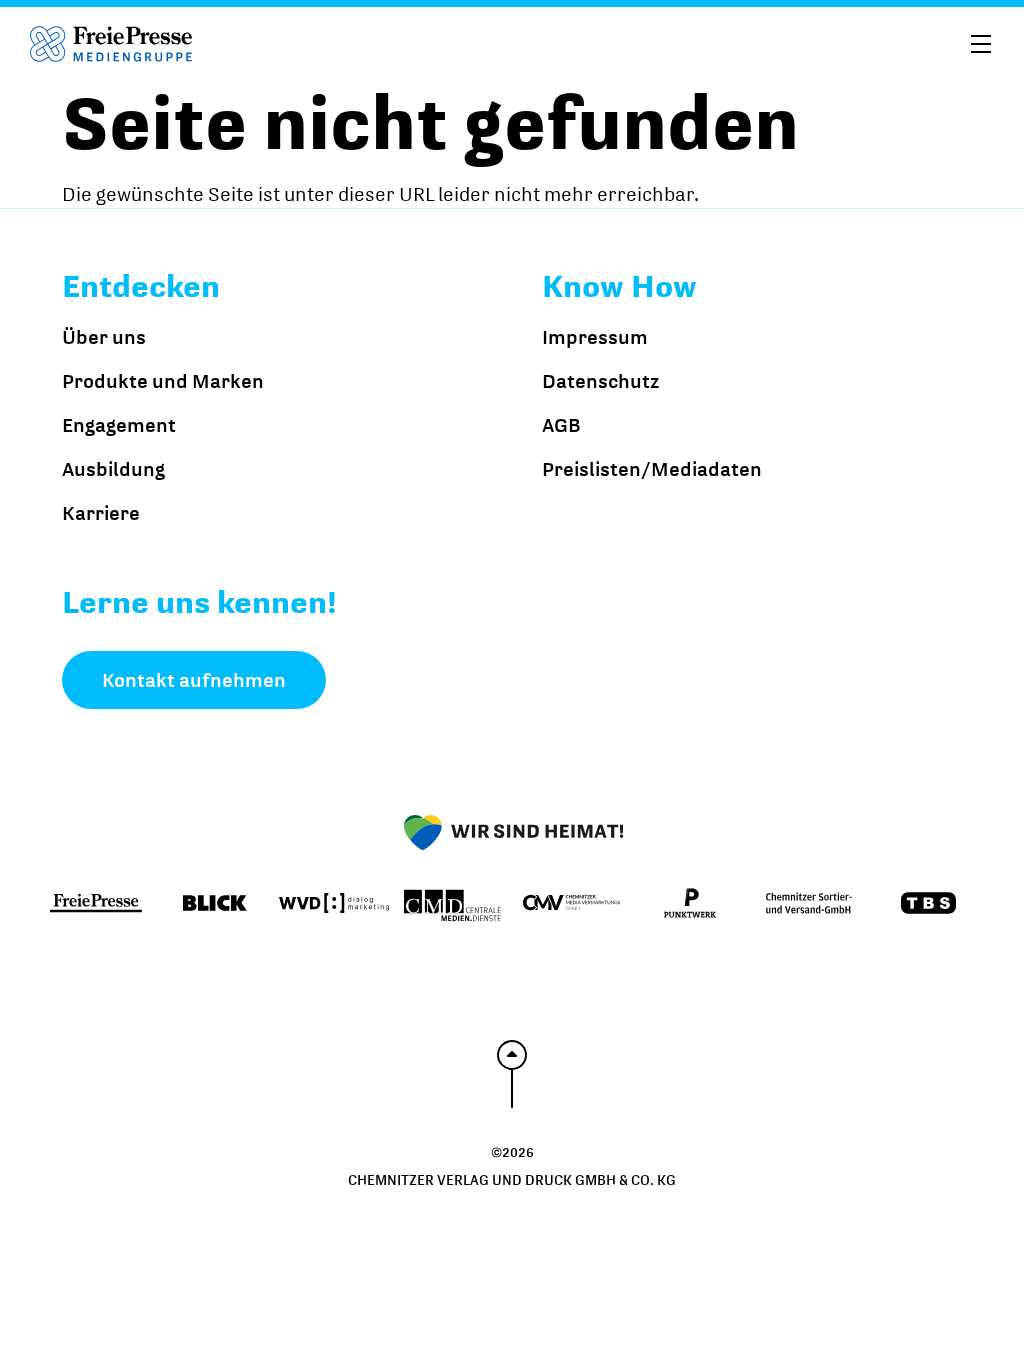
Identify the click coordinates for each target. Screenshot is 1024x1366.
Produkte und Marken (163, 381)
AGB (561, 425)
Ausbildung (113, 469)
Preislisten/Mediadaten (652, 469)
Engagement (119, 425)
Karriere (101, 513)
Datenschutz (600, 381)
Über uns (104, 337)
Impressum (595, 337)
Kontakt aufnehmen (194, 680)
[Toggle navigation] (981, 42)
